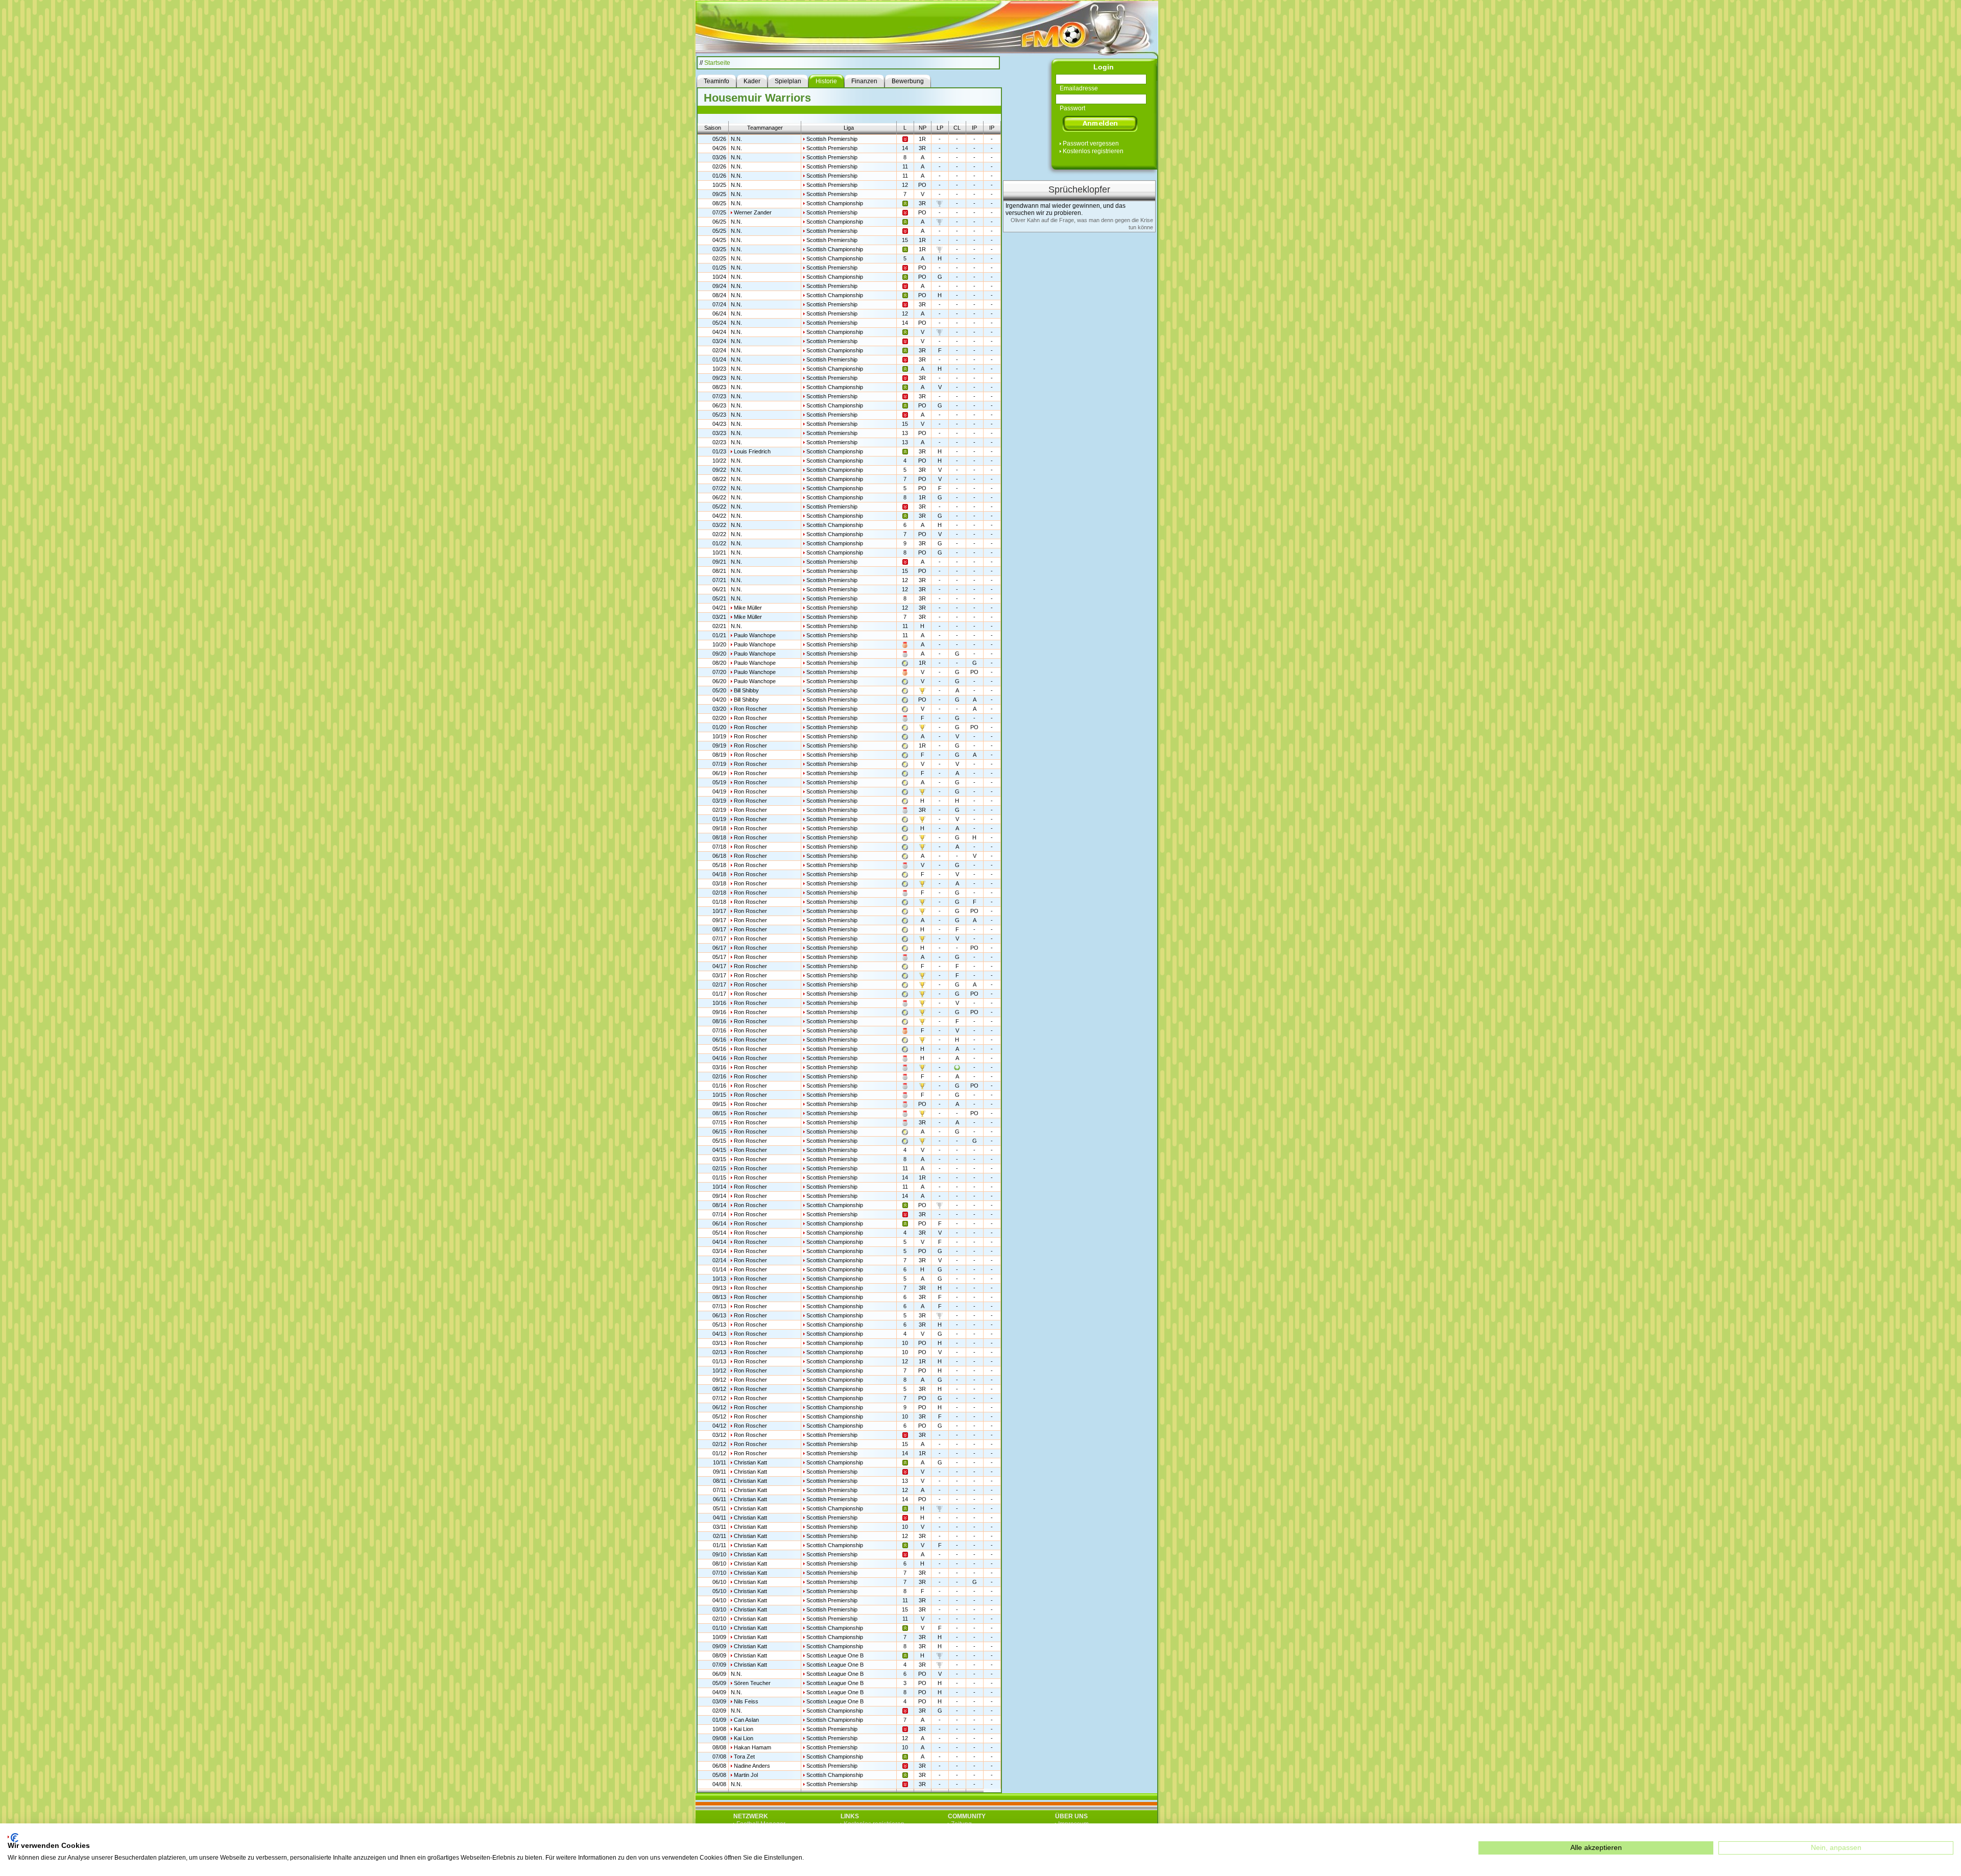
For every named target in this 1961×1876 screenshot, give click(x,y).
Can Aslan (746, 1720)
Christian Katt (750, 1462)
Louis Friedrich (752, 451)
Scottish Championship (835, 203)
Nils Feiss (746, 1701)
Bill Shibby (746, 690)
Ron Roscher (750, 709)
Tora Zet (744, 1757)
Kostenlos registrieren (1093, 151)
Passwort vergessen (1091, 143)
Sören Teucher (752, 1683)
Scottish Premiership (832, 139)
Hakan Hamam (752, 1747)
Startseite (717, 63)
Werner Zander (753, 212)
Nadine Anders (752, 1766)
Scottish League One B (835, 1655)
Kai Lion (744, 1729)
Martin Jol (746, 1775)
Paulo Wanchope (755, 635)
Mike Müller (748, 608)
